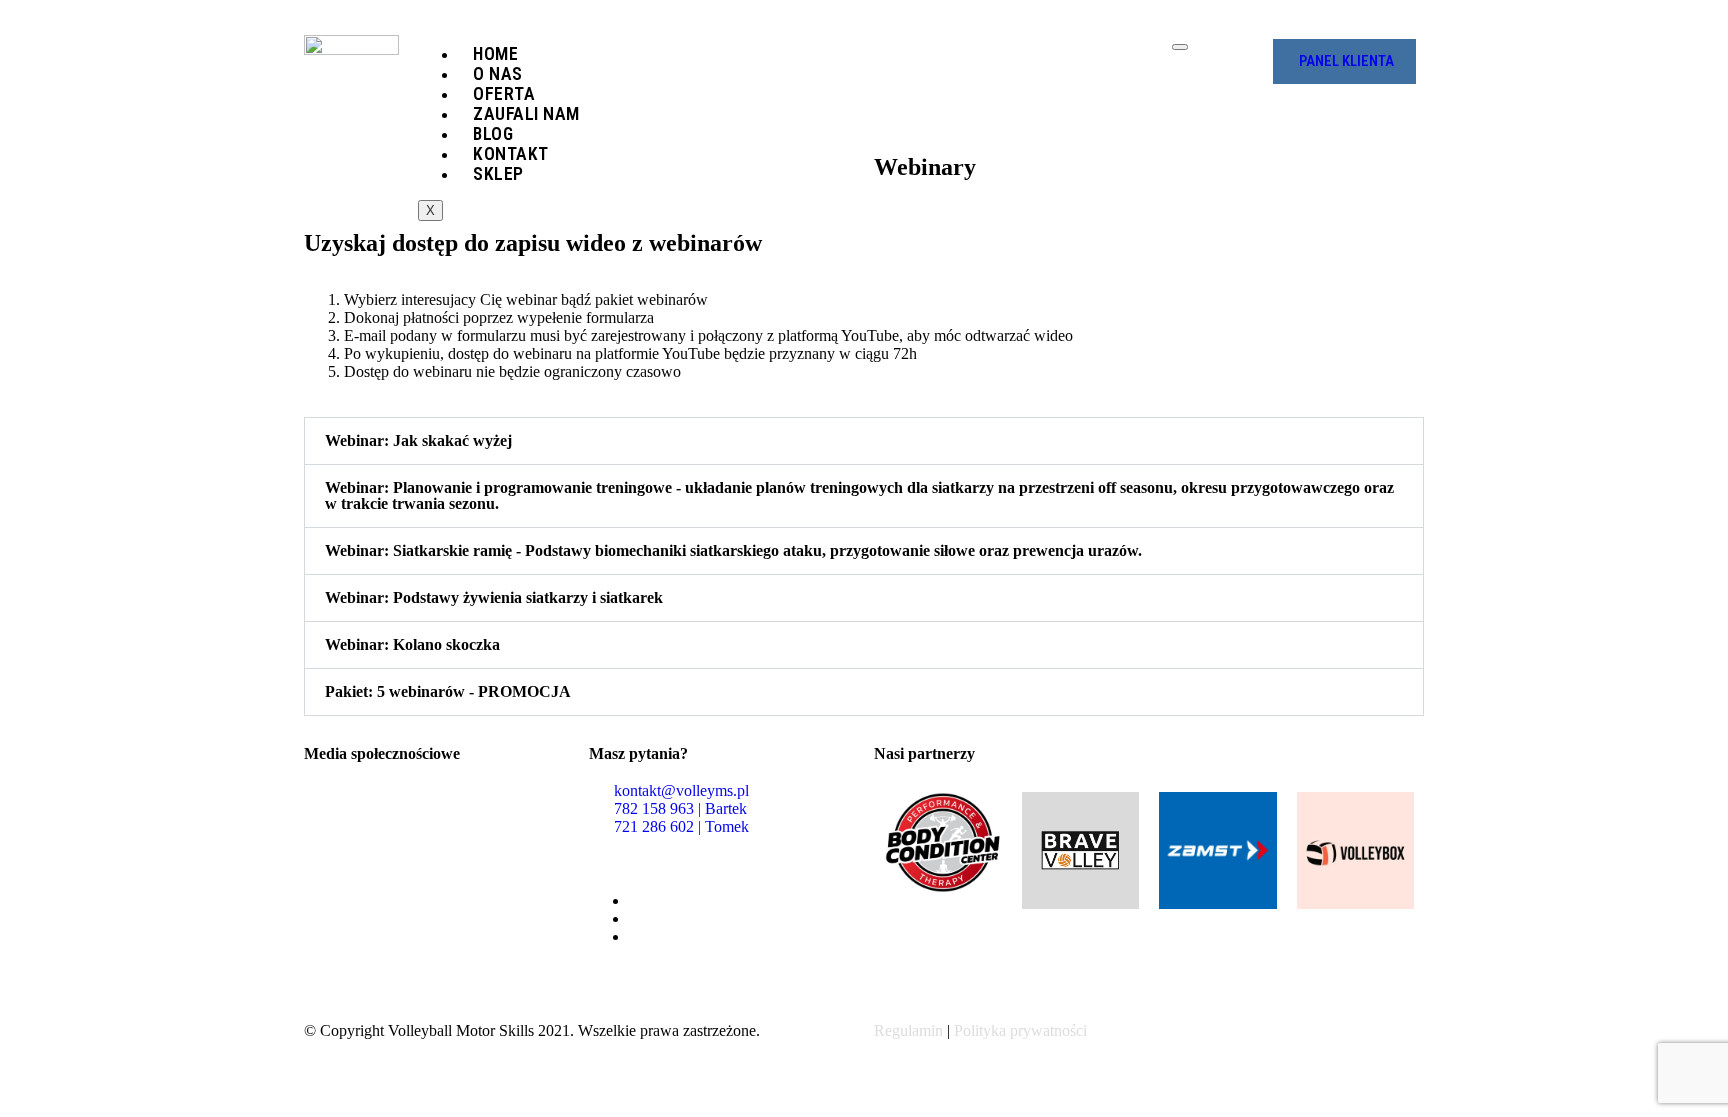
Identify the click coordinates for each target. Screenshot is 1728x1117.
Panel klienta (1346, 61)
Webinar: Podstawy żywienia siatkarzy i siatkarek (494, 597)
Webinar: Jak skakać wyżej (418, 440)
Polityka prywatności (1020, 1030)
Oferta (504, 94)
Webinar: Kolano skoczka (412, 644)
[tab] (864, 441)
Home (495, 54)
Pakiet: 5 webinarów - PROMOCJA (448, 691)
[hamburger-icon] (1180, 47)
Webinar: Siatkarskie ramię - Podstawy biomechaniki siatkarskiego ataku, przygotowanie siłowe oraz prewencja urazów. (733, 550)
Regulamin (908, 1030)
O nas (498, 74)
